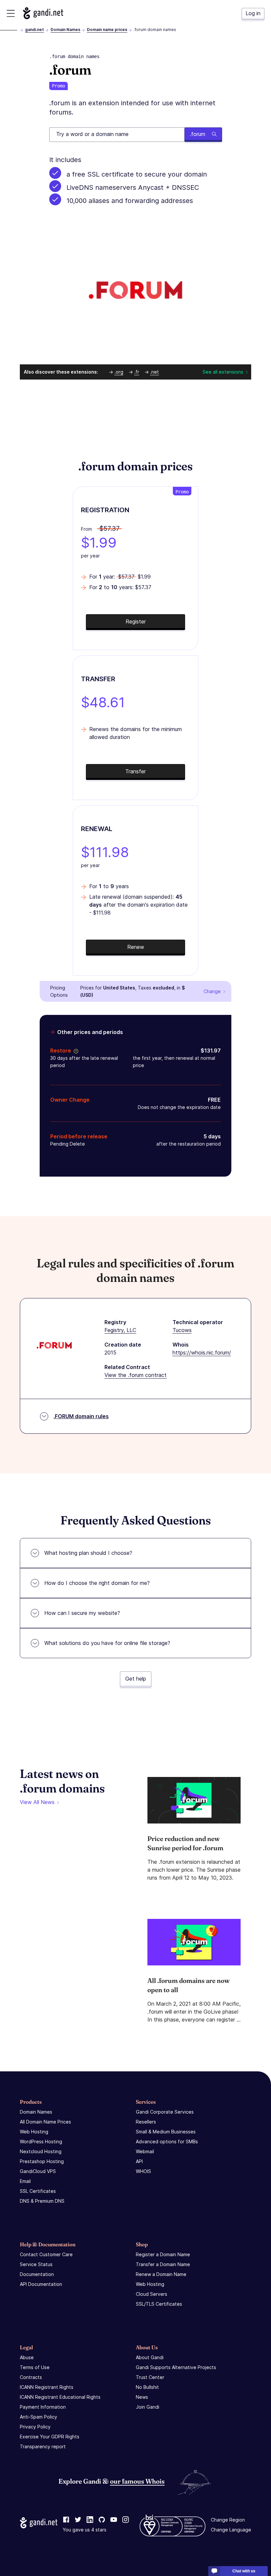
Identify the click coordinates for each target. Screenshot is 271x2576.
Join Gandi (148, 2407)
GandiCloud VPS (38, 2171)
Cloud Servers (152, 2294)
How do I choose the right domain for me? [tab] (97, 1583)
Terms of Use (35, 2367)
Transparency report (43, 2446)
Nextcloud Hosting (41, 2151)
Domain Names (65, 30)
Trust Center (150, 2377)
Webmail (145, 2151)
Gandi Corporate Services (165, 2112)
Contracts (31, 2377)
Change (212, 991)
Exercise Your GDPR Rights (50, 2437)
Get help (136, 1679)
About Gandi (150, 2357)
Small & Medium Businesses (166, 2132)
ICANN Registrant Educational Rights (60, 2397)
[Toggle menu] (11, 13)
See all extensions (223, 372)
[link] (66, 2520)
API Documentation (41, 2284)
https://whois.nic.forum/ (202, 1353)
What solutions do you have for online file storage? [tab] (107, 1643)
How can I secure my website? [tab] (82, 1613)
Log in (253, 13)
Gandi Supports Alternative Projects (176, 2367)
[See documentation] (75, 1051)
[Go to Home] (43, 13)
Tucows (182, 1330)
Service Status (36, 2264)
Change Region (228, 2520)
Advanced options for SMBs (167, 2141)
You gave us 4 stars (85, 2530)
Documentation (37, 2274)
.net (155, 372)
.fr (137, 372)
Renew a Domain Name (161, 2274)
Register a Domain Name (163, 2254)
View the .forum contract (135, 1375)
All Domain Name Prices (45, 2122)
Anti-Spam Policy (39, 2417)
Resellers (146, 2122)
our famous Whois (137, 2481)
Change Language (231, 2530)
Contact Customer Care (46, 2254)
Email (25, 2181)
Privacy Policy (35, 2427)
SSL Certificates (38, 2191)
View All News (37, 1802)
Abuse (27, 2357)
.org (119, 372)
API (139, 2161)
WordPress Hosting (41, 2141)
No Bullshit (147, 2387)
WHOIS (143, 2171)
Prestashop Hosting (42, 2161)
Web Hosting (34, 2132)
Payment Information (43, 2407)
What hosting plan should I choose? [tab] (88, 1553)
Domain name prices (107, 30)
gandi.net (35, 30)
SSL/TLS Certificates (159, 2304)
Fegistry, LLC (120, 1330)
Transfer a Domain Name (163, 2264)
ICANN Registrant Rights (47, 2387)
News (142, 2397)
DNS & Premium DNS (42, 2201)
